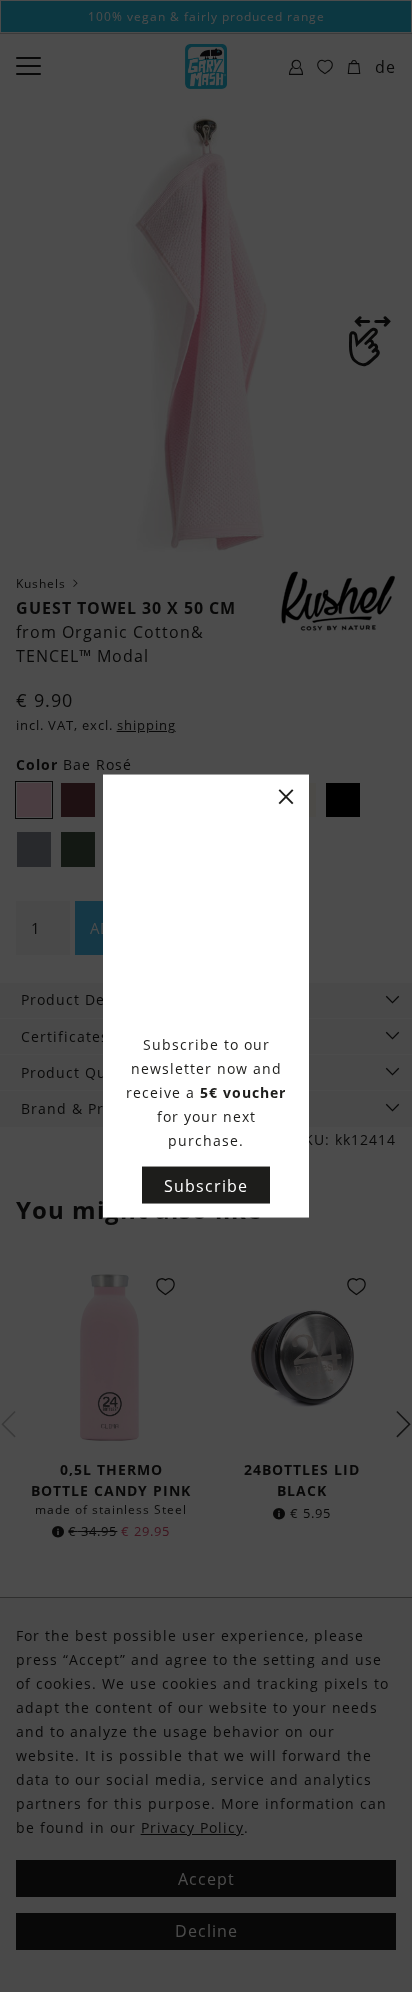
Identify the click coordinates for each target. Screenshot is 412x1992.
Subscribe (206, 1185)
